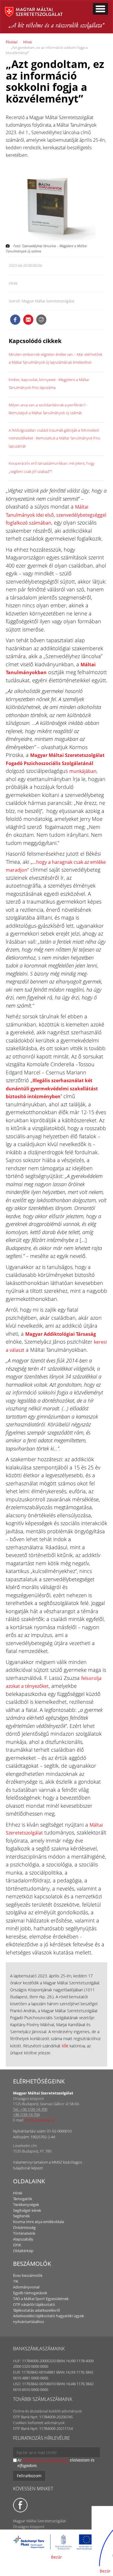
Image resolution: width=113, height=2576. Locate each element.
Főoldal (12, 42)
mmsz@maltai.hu (40, 2120)
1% (16, 2281)
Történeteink (24, 2233)
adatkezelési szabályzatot (46, 2460)
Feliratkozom (29, 2476)
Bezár (57, 2557)
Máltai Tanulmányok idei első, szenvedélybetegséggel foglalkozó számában (56, 515)
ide (65, 2046)
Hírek (28, 42)
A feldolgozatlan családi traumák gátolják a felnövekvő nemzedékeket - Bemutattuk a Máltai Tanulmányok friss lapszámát (54, 438)
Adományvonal (26, 2287)
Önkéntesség (24, 2227)
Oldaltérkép (23, 2251)
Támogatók (23, 2199)
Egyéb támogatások (30, 2293)
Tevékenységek (26, 2205)
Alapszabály (23, 2239)
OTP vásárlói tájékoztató (34, 2304)
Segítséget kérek (27, 2210)
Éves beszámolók (28, 2275)
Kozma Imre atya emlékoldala (39, 2222)
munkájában (83, 771)
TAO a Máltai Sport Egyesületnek (41, 2299)
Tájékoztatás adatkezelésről (37, 2310)
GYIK (17, 2245)
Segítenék (21, 2216)
